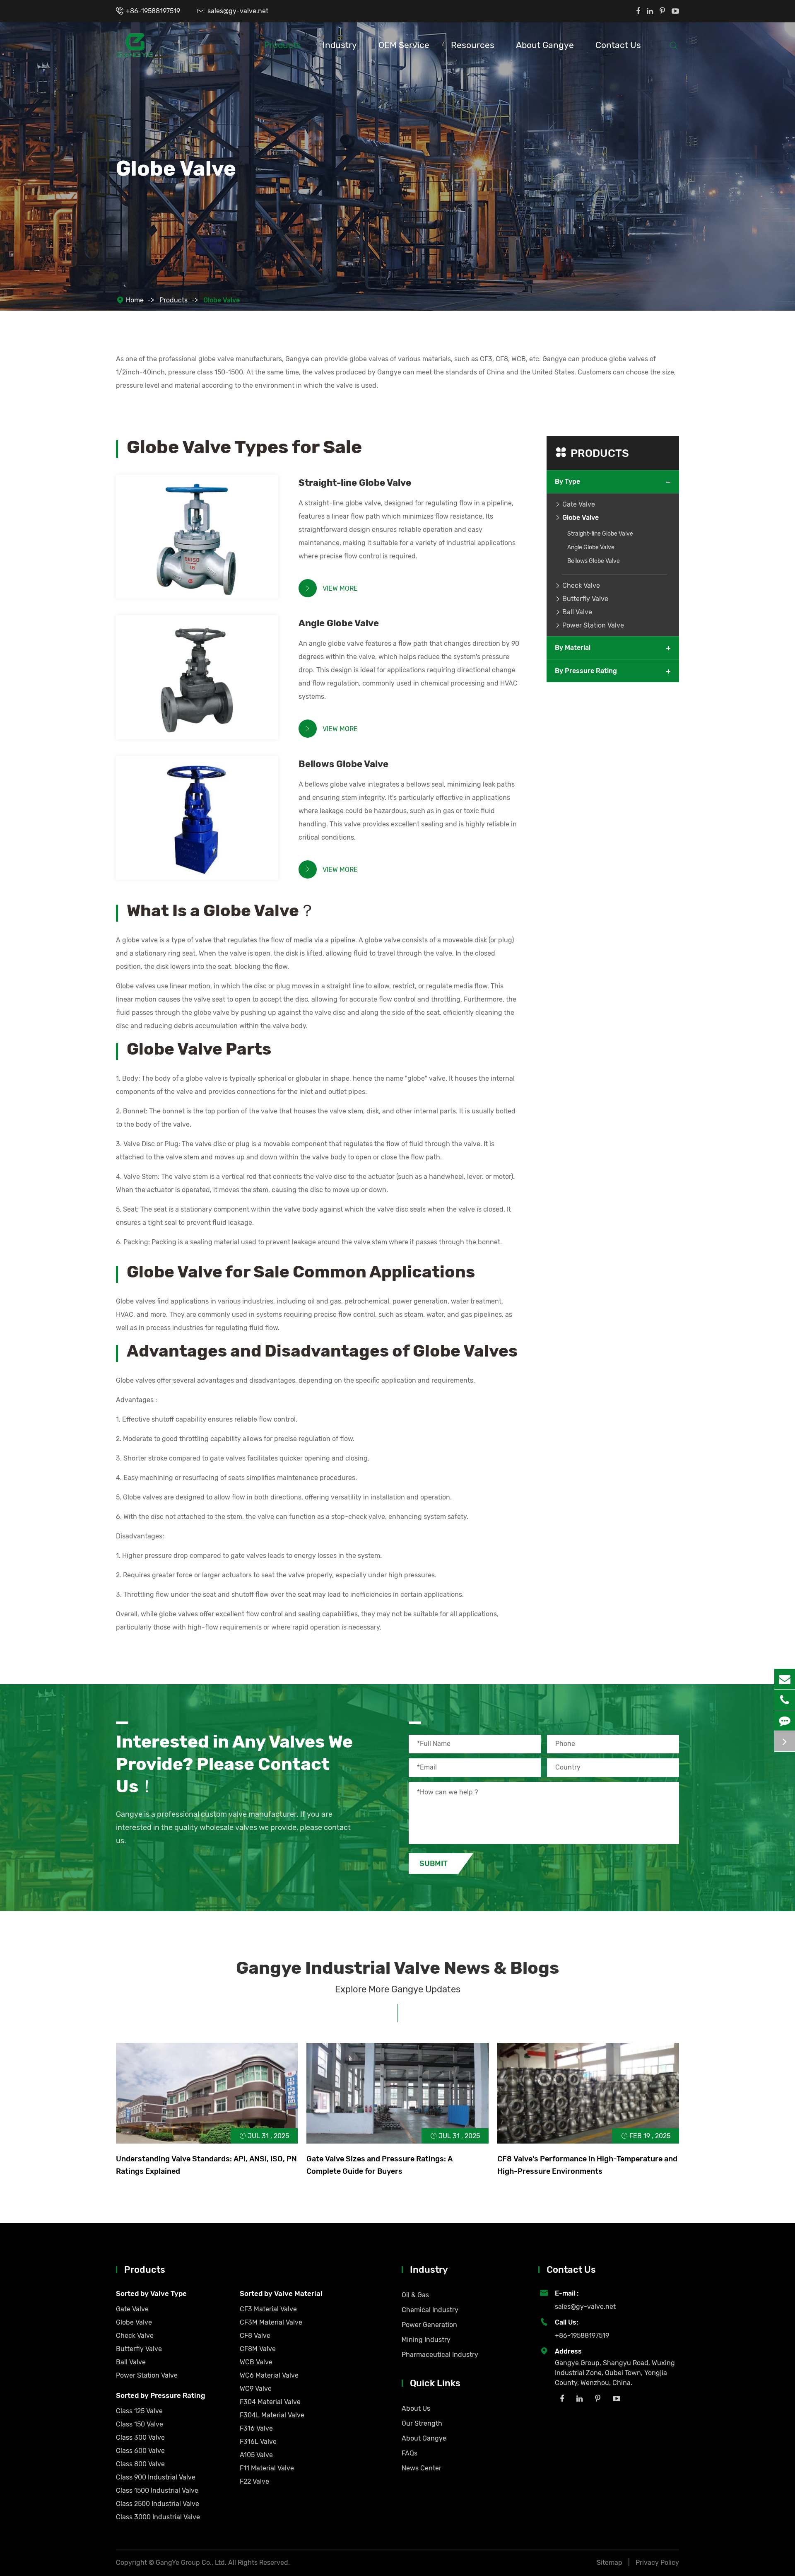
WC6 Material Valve (269, 2375)
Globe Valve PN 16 (160, 824)
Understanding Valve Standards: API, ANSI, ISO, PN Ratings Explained (206, 2165)
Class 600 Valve (140, 2451)
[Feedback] (785, 1720)
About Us (416, 2408)
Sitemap (609, 2563)
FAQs (410, 2453)
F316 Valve (256, 2428)
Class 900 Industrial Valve (156, 2477)
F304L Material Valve (272, 2415)
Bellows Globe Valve (343, 764)
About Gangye (545, 45)
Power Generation (429, 2325)
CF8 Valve (255, 2336)
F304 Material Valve (270, 2402)
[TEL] (785, 1700)
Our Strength (422, 2423)
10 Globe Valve (155, 530)
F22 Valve (254, 2481)
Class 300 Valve (140, 2437)
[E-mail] (785, 1679)
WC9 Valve (256, 2389)
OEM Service (404, 45)
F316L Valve (258, 2442)
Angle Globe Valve (339, 623)
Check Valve (581, 585)
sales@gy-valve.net (238, 11)
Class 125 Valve (139, 2411)
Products (283, 45)
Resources (473, 45)
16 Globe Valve (155, 543)
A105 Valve (256, 2455)
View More (331, 588)
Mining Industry (426, 2340)
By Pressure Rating (586, 671)
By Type (567, 482)
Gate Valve (579, 504)
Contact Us (618, 45)
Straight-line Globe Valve (355, 483)
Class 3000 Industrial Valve (158, 2517)
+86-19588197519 (153, 11)
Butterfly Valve (585, 599)
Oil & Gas (415, 2295)
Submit (434, 1864)
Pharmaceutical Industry (440, 2355)
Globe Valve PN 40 (161, 811)
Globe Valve (222, 300)
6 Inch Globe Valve (161, 684)
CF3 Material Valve (268, 2309)
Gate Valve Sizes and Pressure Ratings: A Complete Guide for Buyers (379, 2165)
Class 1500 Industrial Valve (157, 2490)
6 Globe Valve (153, 670)
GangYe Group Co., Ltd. (192, 2563)
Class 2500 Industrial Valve (158, 2504)
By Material (573, 648)
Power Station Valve (593, 625)
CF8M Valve (258, 2349)
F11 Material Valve (267, 2468)
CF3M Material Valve (271, 2322)
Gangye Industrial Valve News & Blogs (397, 1968)
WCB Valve (256, 2362)
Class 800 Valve (140, 2464)
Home (135, 300)
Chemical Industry (430, 2310)
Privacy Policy (657, 2563)
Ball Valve (577, 612)
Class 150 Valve (140, 2424)
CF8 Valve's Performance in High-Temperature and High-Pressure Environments (587, 2165)
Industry (340, 45)
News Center (422, 2468)
